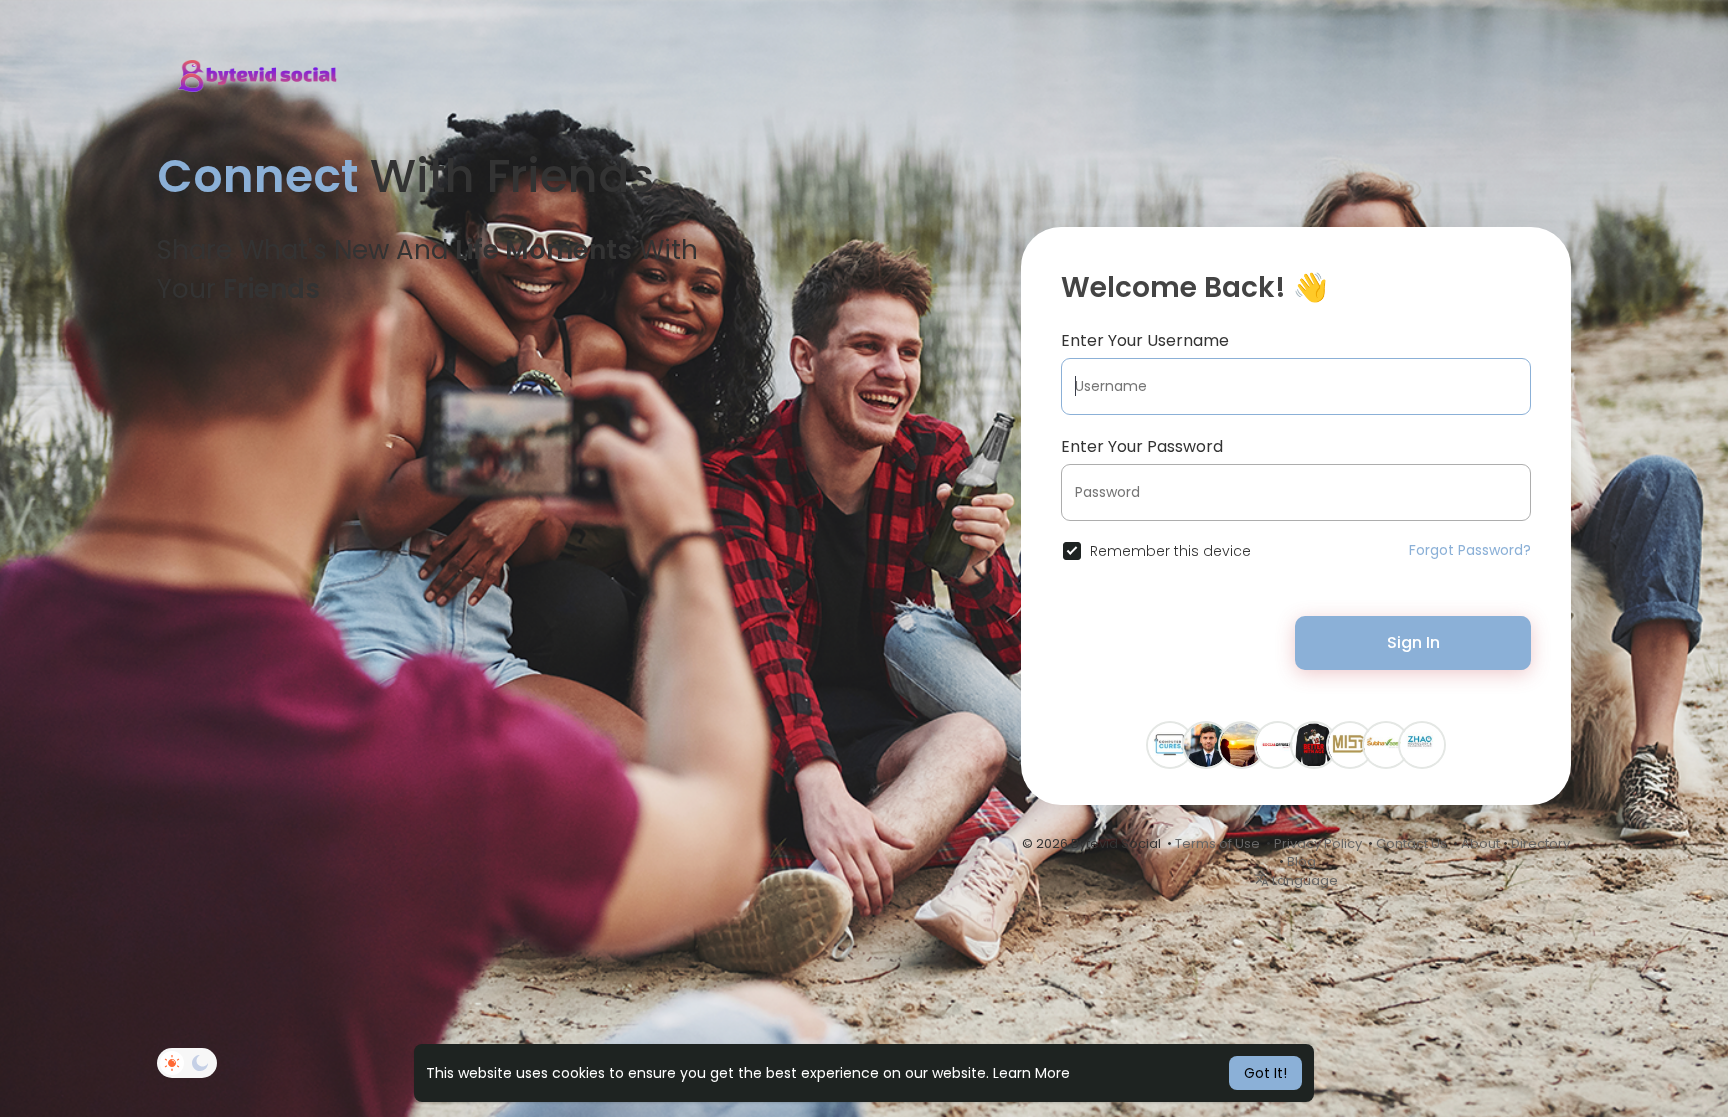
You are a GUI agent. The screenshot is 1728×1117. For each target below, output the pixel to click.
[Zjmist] (1350, 744)
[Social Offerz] (1278, 744)
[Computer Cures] (1170, 744)
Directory (1540, 843)
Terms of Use (1217, 843)
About (1480, 843)
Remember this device (1170, 551)
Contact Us (1411, 843)
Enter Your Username (1145, 340)
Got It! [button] (1265, 1073)
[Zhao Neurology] (1422, 744)
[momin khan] (1242, 744)
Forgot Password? (1470, 550)
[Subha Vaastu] (1386, 744)
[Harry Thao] (1206, 744)
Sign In (1413, 642)
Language (1303, 880)
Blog (1301, 861)
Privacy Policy (1318, 843)
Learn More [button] (1031, 1073)
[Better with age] (1314, 744)
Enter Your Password (1142, 446)
